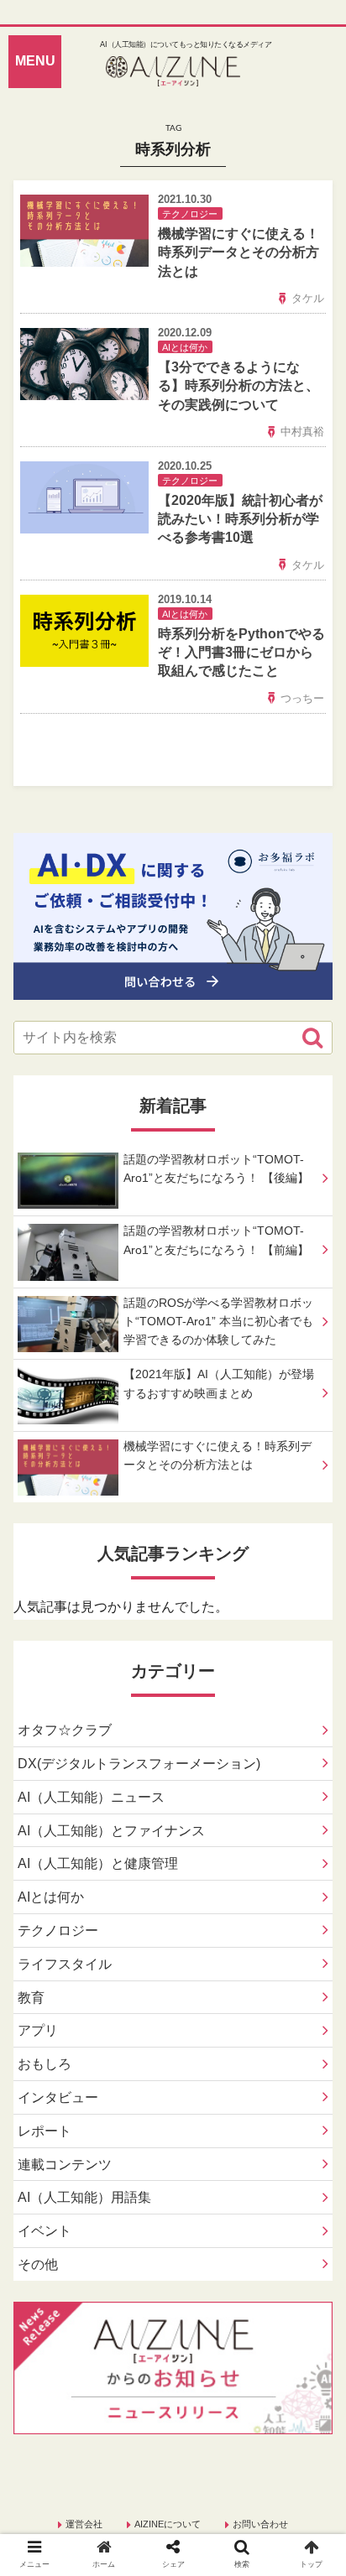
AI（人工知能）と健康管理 (98, 1863)
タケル (308, 298)
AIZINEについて (168, 2524)
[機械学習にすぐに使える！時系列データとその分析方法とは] (212, 2050)
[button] (312, 1038)
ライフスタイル (65, 1964)
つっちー (302, 698)
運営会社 (84, 2524)
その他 (38, 2264)
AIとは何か (51, 1897)
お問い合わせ (260, 2524)
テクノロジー (58, 1931)
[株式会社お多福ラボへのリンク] (173, 987)
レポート (45, 2131)
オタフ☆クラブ (65, 1730)
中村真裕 (302, 432)
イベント (45, 2231)
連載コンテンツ (65, 2165)
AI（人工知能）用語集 (84, 2197)
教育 (31, 1998)
